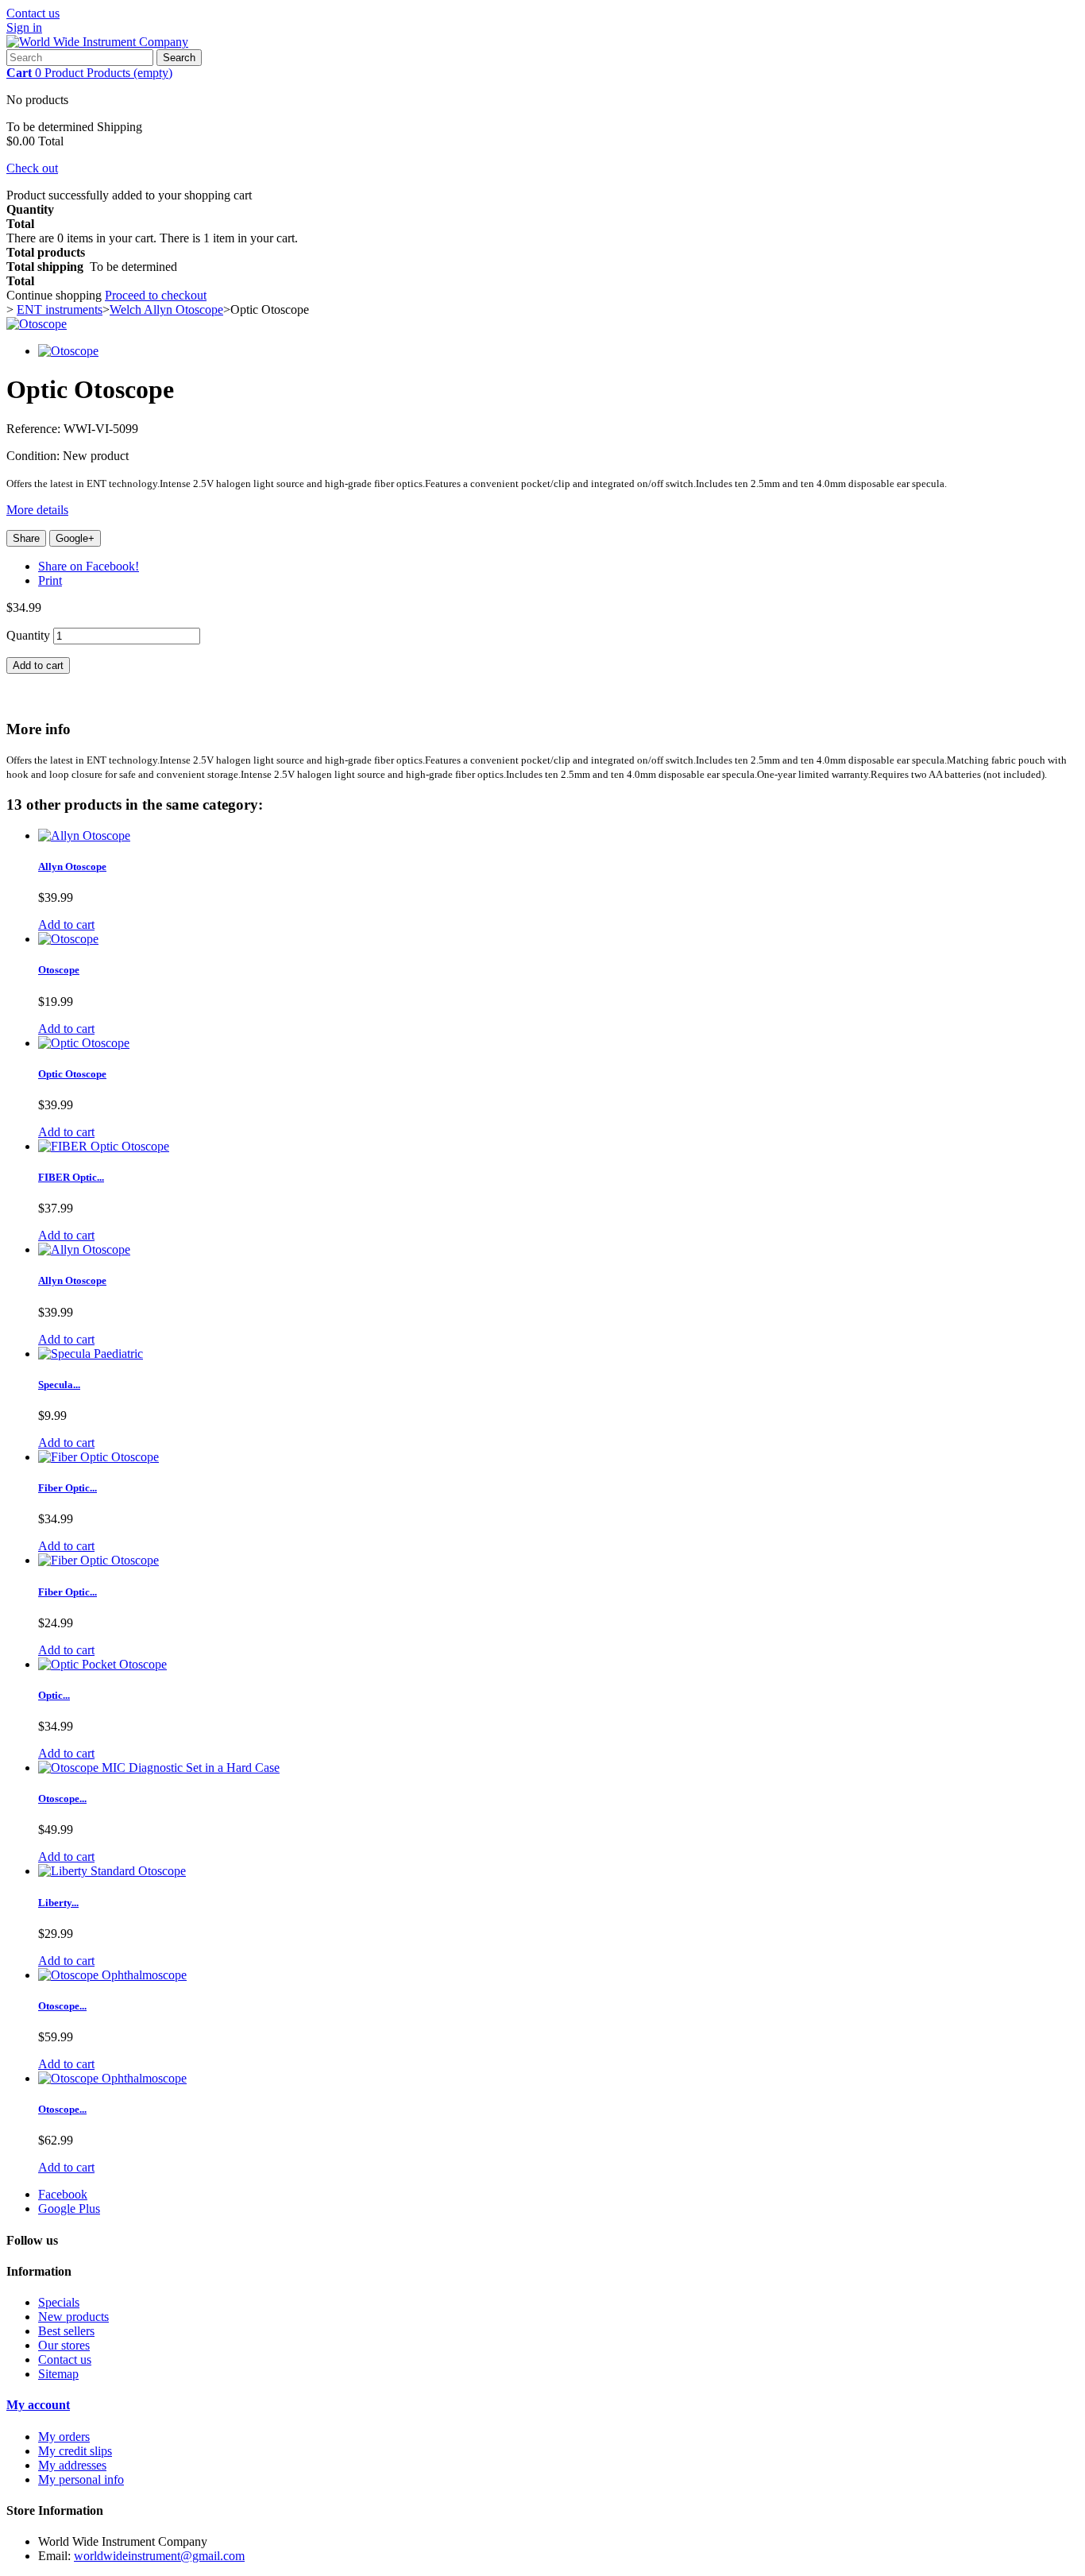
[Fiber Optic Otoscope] (98, 1457)
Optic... (54, 1695)
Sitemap (58, 2374)
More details (37, 510)
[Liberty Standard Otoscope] (112, 1871)
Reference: (35, 429)
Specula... (59, 1385)
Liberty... (58, 1903)
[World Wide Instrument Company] (97, 42)
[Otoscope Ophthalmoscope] (112, 1975)
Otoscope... (62, 1799)
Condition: (35, 456)
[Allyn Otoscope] (84, 835)
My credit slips (75, 2451)
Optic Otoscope (72, 1074)
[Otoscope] (37, 324)
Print (50, 580)
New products (73, 2317)
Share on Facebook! (89, 566)
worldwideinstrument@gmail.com (159, 2556)
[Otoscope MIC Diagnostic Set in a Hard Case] (159, 1768)
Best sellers (66, 2331)
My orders (64, 2437)
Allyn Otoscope (72, 866)
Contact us (33, 13)
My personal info (81, 2479)
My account (38, 2405)
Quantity (28, 635)
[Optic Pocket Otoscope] (102, 1664)
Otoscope (59, 970)
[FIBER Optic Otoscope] (104, 1146)
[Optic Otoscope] (84, 1043)
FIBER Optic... (71, 1177)
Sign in (24, 27)
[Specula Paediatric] (91, 1354)
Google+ (75, 538)
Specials (59, 2302)
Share (26, 538)
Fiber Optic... (68, 1488)
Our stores (64, 2345)
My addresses (72, 2465)
